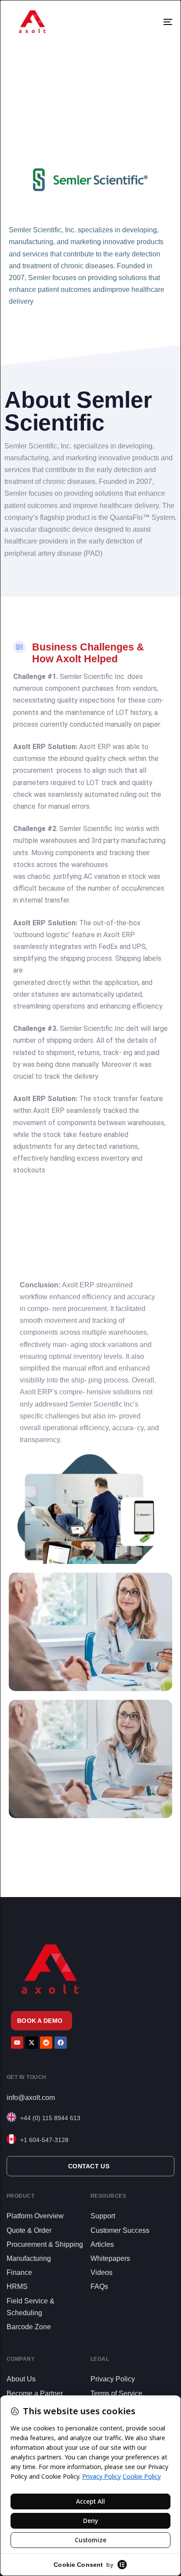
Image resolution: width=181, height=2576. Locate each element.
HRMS (17, 2286)
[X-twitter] (32, 2043)
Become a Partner (35, 2393)
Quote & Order (29, 2230)
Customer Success (120, 2230)
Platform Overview (35, 2216)
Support (103, 2216)
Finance (19, 2272)
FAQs (99, 2286)
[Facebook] (61, 2043)
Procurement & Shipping (45, 2244)
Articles (102, 2244)
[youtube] (17, 2043)
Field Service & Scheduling (31, 2307)
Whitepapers (110, 2258)
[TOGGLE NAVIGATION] (153, 22)
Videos (101, 2272)
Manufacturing (29, 2258)
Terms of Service (116, 2393)
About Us (21, 2379)
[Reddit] (46, 2043)
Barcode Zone (29, 2327)
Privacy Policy (113, 2379)
